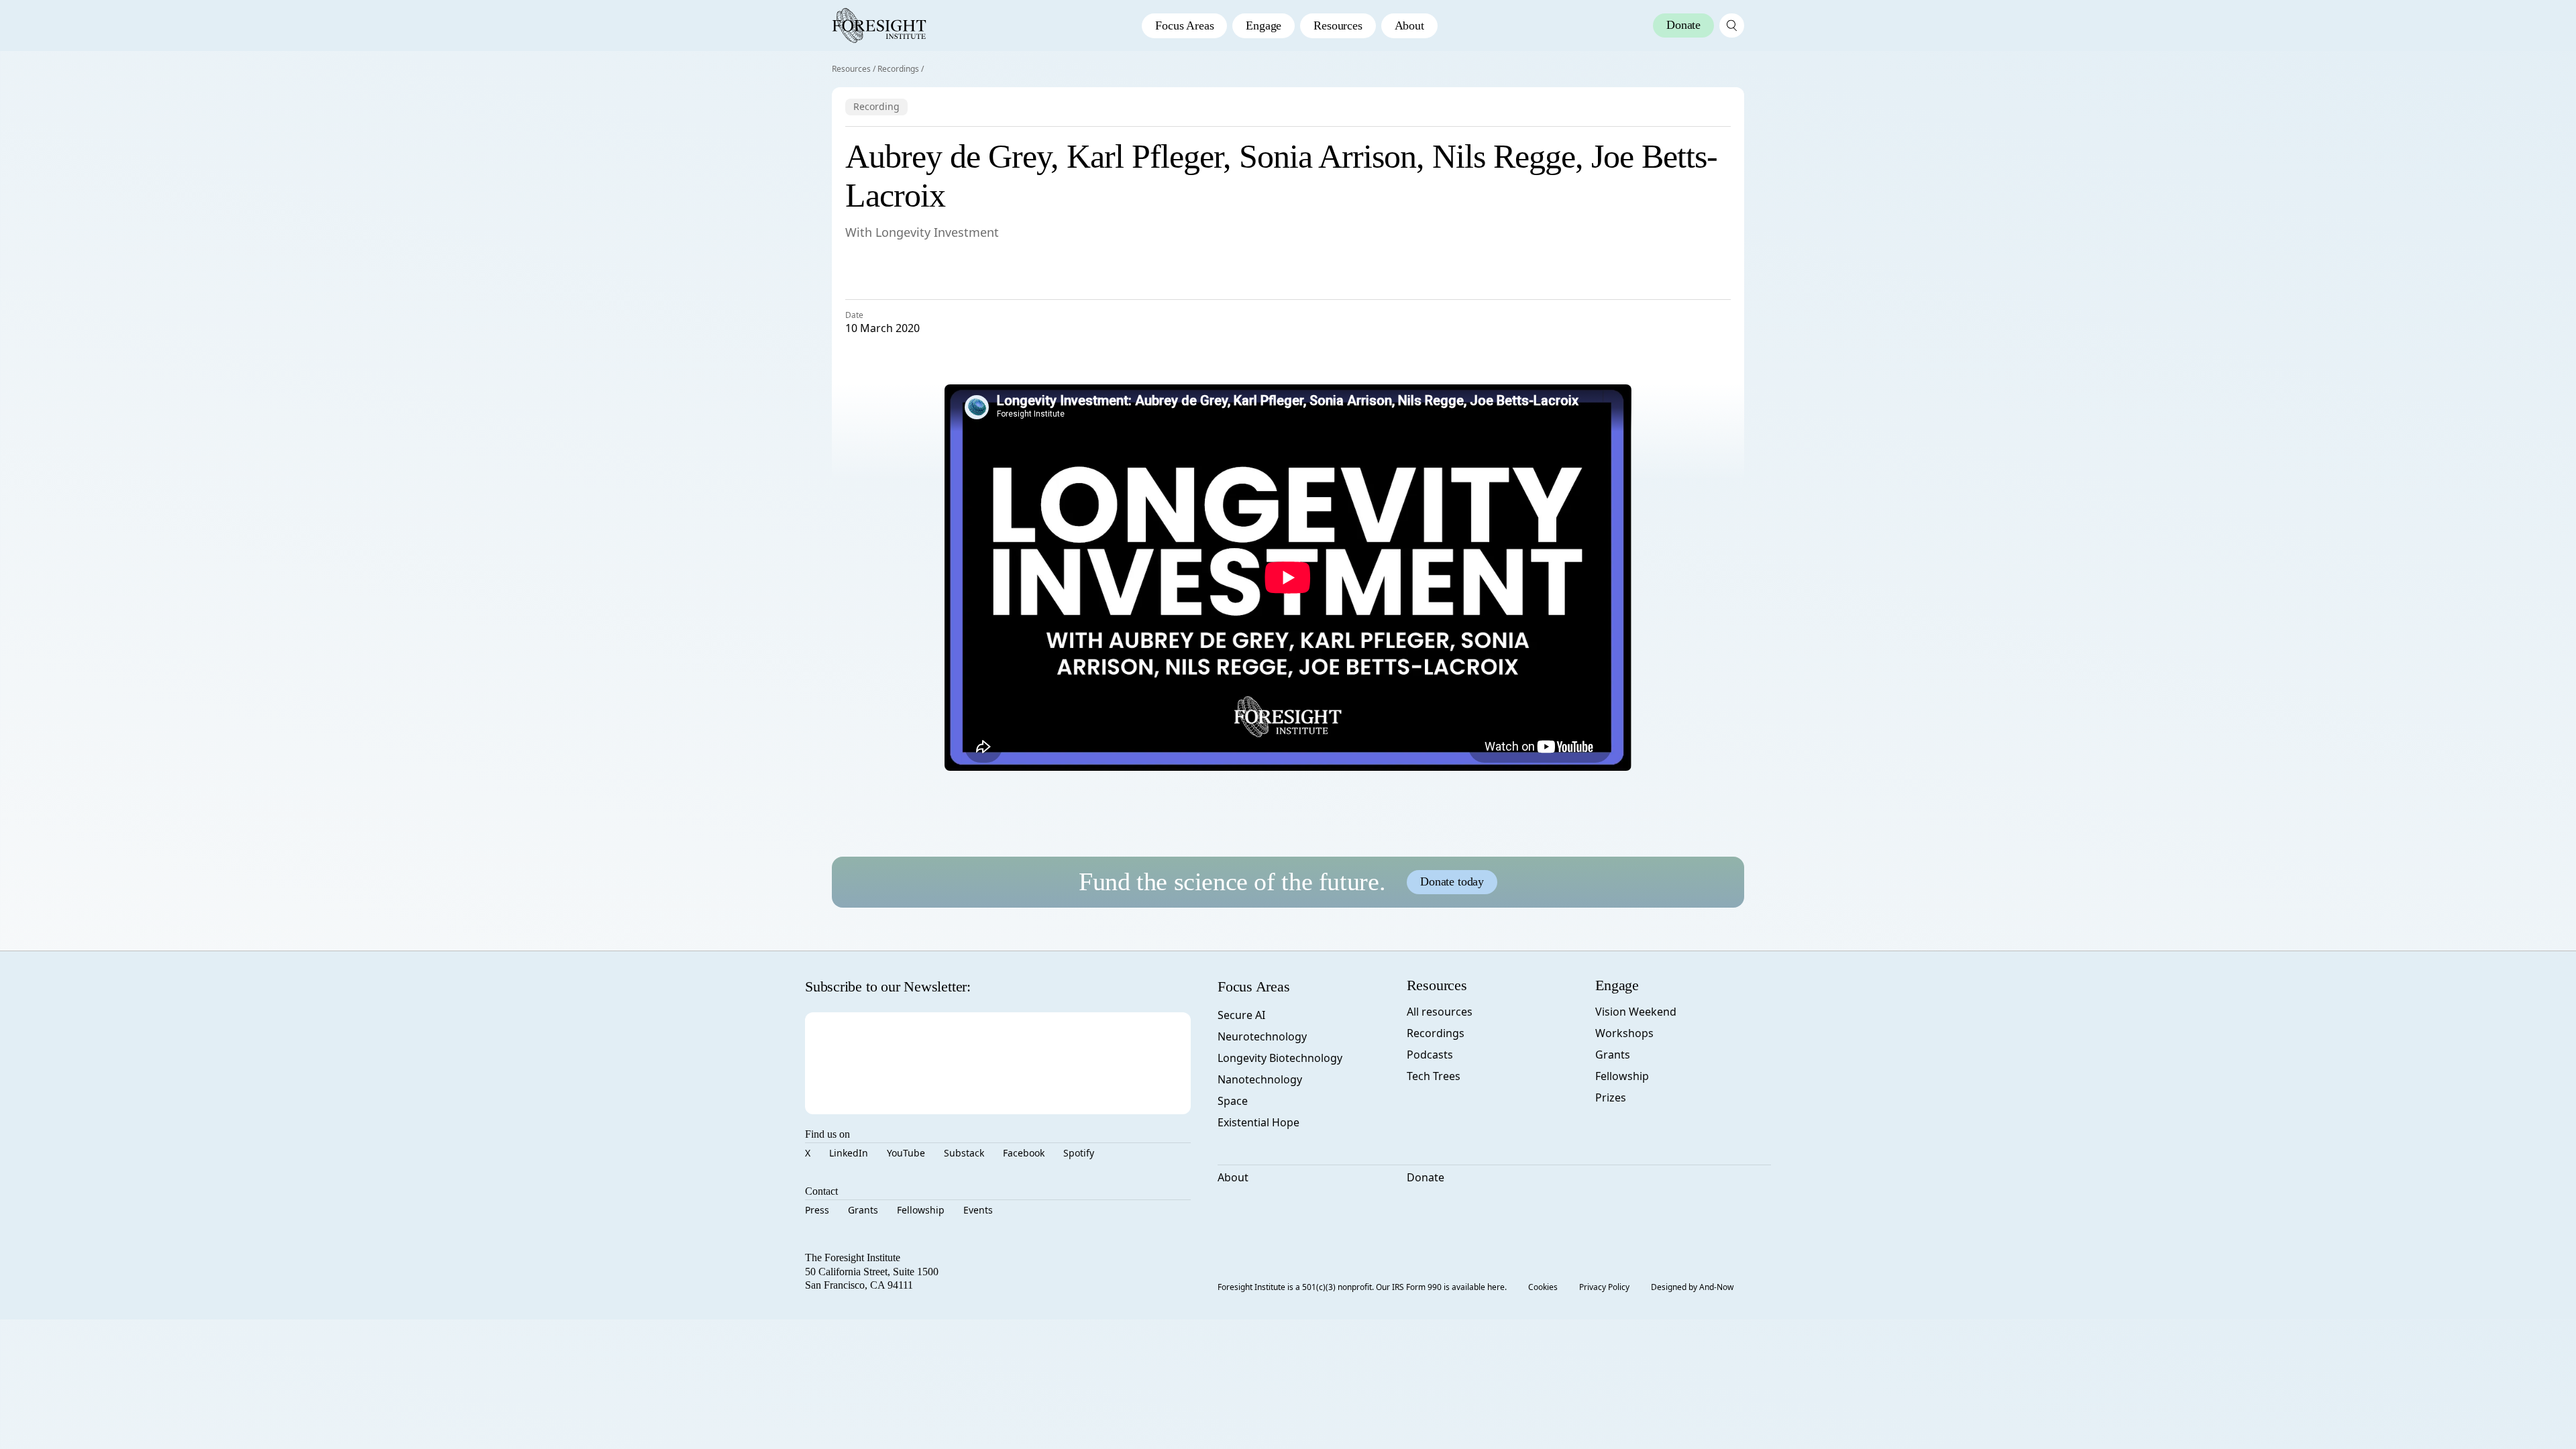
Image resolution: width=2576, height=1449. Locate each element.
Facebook (1024, 1153)
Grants (863, 1210)
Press (817, 1210)
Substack (964, 1153)
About (1409, 25)
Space (1233, 1101)
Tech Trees (1434, 1076)
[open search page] (1732, 25)
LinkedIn (849, 1153)
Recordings (898, 69)
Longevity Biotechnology (1280, 1058)
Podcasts (1430, 1055)
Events (978, 1210)
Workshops (1624, 1033)
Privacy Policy (1604, 1287)
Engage (1264, 25)
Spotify (1079, 1153)
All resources (1440, 1012)
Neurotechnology (1262, 1036)
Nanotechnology (1260, 1079)
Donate (1426, 1177)
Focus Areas (1184, 25)
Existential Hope (1258, 1122)
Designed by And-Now (1692, 1287)
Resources (1338, 25)
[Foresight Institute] (879, 25)
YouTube (906, 1153)
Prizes (1611, 1097)
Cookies (1543, 1287)
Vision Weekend (1636, 1012)
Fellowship (921, 1210)
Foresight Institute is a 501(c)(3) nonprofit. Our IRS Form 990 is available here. (1362, 1287)
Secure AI (1241, 1015)
